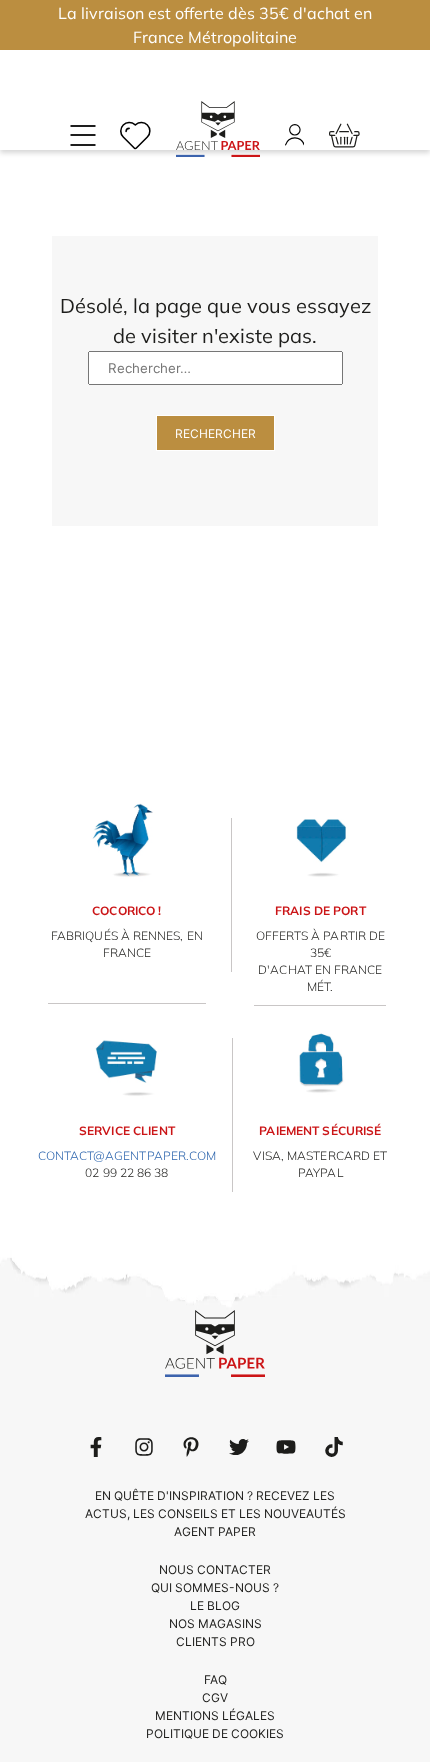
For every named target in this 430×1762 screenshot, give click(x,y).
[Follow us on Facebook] (96, 1447)
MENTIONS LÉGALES (215, 1715)
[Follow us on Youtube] (286, 1447)
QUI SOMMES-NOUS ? (215, 1587)
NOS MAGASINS (215, 1623)
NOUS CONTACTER (215, 1569)
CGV (215, 1697)
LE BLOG (215, 1605)
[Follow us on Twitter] (239, 1447)
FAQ (215, 1679)
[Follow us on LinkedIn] (144, 1447)
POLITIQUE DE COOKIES (215, 1733)
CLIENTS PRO (215, 1641)
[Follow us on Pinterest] (191, 1447)
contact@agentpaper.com (127, 1155)
